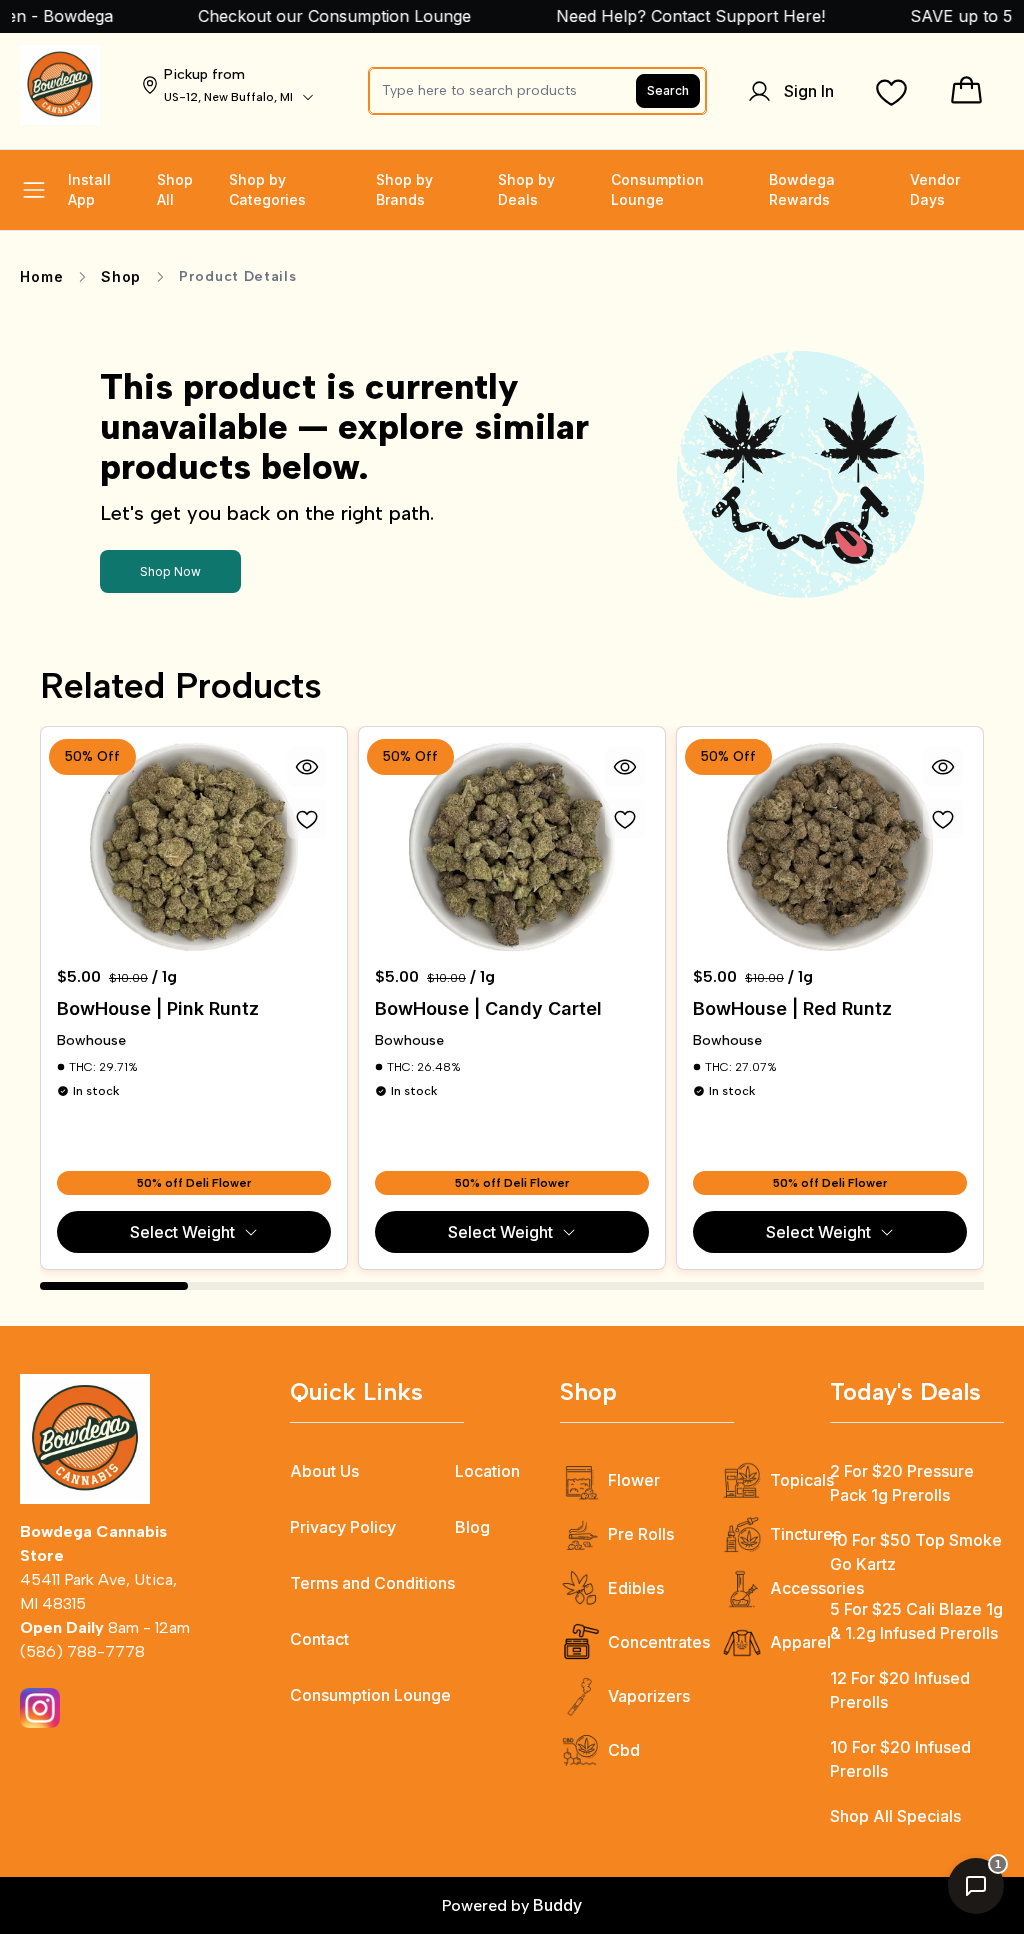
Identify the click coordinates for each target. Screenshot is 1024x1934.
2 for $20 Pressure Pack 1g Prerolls (902, 1483)
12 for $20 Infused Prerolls (900, 1690)
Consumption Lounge (370, 1695)
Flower (634, 1480)
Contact (319, 1639)
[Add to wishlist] (307, 819)
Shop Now (170, 571)
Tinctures (805, 1534)
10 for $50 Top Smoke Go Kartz (916, 1552)
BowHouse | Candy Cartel (488, 1008)
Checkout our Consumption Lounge (312, 16)
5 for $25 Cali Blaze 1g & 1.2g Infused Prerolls (916, 1621)
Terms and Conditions (372, 1583)
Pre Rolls (641, 1534)
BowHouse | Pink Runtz (158, 1008)
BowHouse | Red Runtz (792, 1008)
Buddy (557, 1905)
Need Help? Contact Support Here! (671, 16)
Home (41, 276)
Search (668, 90)
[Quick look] (307, 767)
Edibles (636, 1588)
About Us (324, 1471)
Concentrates (659, 1642)
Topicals (802, 1480)
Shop (121, 276)
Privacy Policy (343, 1527)
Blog (472, 1527)
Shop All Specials (895, 1816)
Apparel (800, 1642)
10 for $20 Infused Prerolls (900, 1759)
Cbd (624, 1750)
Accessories (817, 1588)
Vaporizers (649, 1696)
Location (487, 1471)
